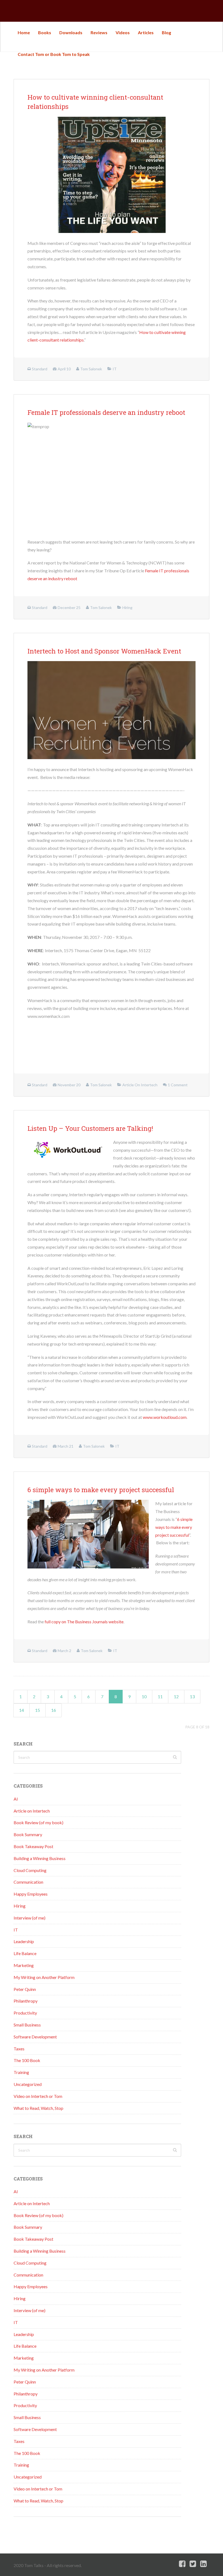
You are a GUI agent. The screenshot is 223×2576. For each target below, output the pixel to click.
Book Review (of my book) (38, 1822)
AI (16, 1799)
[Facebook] (182, 2564)
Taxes (19, 2049)
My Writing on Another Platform (44, 1977)
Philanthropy (26, 2001)
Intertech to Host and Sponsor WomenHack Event (104, 651)
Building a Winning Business (40, 1858)
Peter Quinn (25, 1989)
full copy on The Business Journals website (84, 1622)
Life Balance (25, 1953)
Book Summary (28, 1834)
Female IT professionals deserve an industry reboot (106, 412)
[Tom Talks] (18, 11)
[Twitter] (193, 2564)
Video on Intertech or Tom (38, 2096)
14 (21, 1710)
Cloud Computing (30, 1870)
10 (144, 1696)
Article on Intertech (32, 1811)
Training (21, 2072)
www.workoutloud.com (165, 1417)
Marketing (24, 1965)
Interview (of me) (30, 1918)
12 (176, 1696)
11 (160, 1696)
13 (192, 1696)
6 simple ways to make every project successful (101, 1490)
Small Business (27, 2025)
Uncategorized (28, 2084)
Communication (28, 1882)
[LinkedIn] (203, 2564)
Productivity (25, 2013)
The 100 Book (27, 2060)
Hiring (20, 1906)
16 (54, 1710)
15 (38, 1710)
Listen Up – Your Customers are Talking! (90, 1128)
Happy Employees (31, 1894)
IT (16, 1930)
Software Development (35, 2037)
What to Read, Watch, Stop (38, 2108)
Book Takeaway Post (33, 1846)
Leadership (24, 1941)
